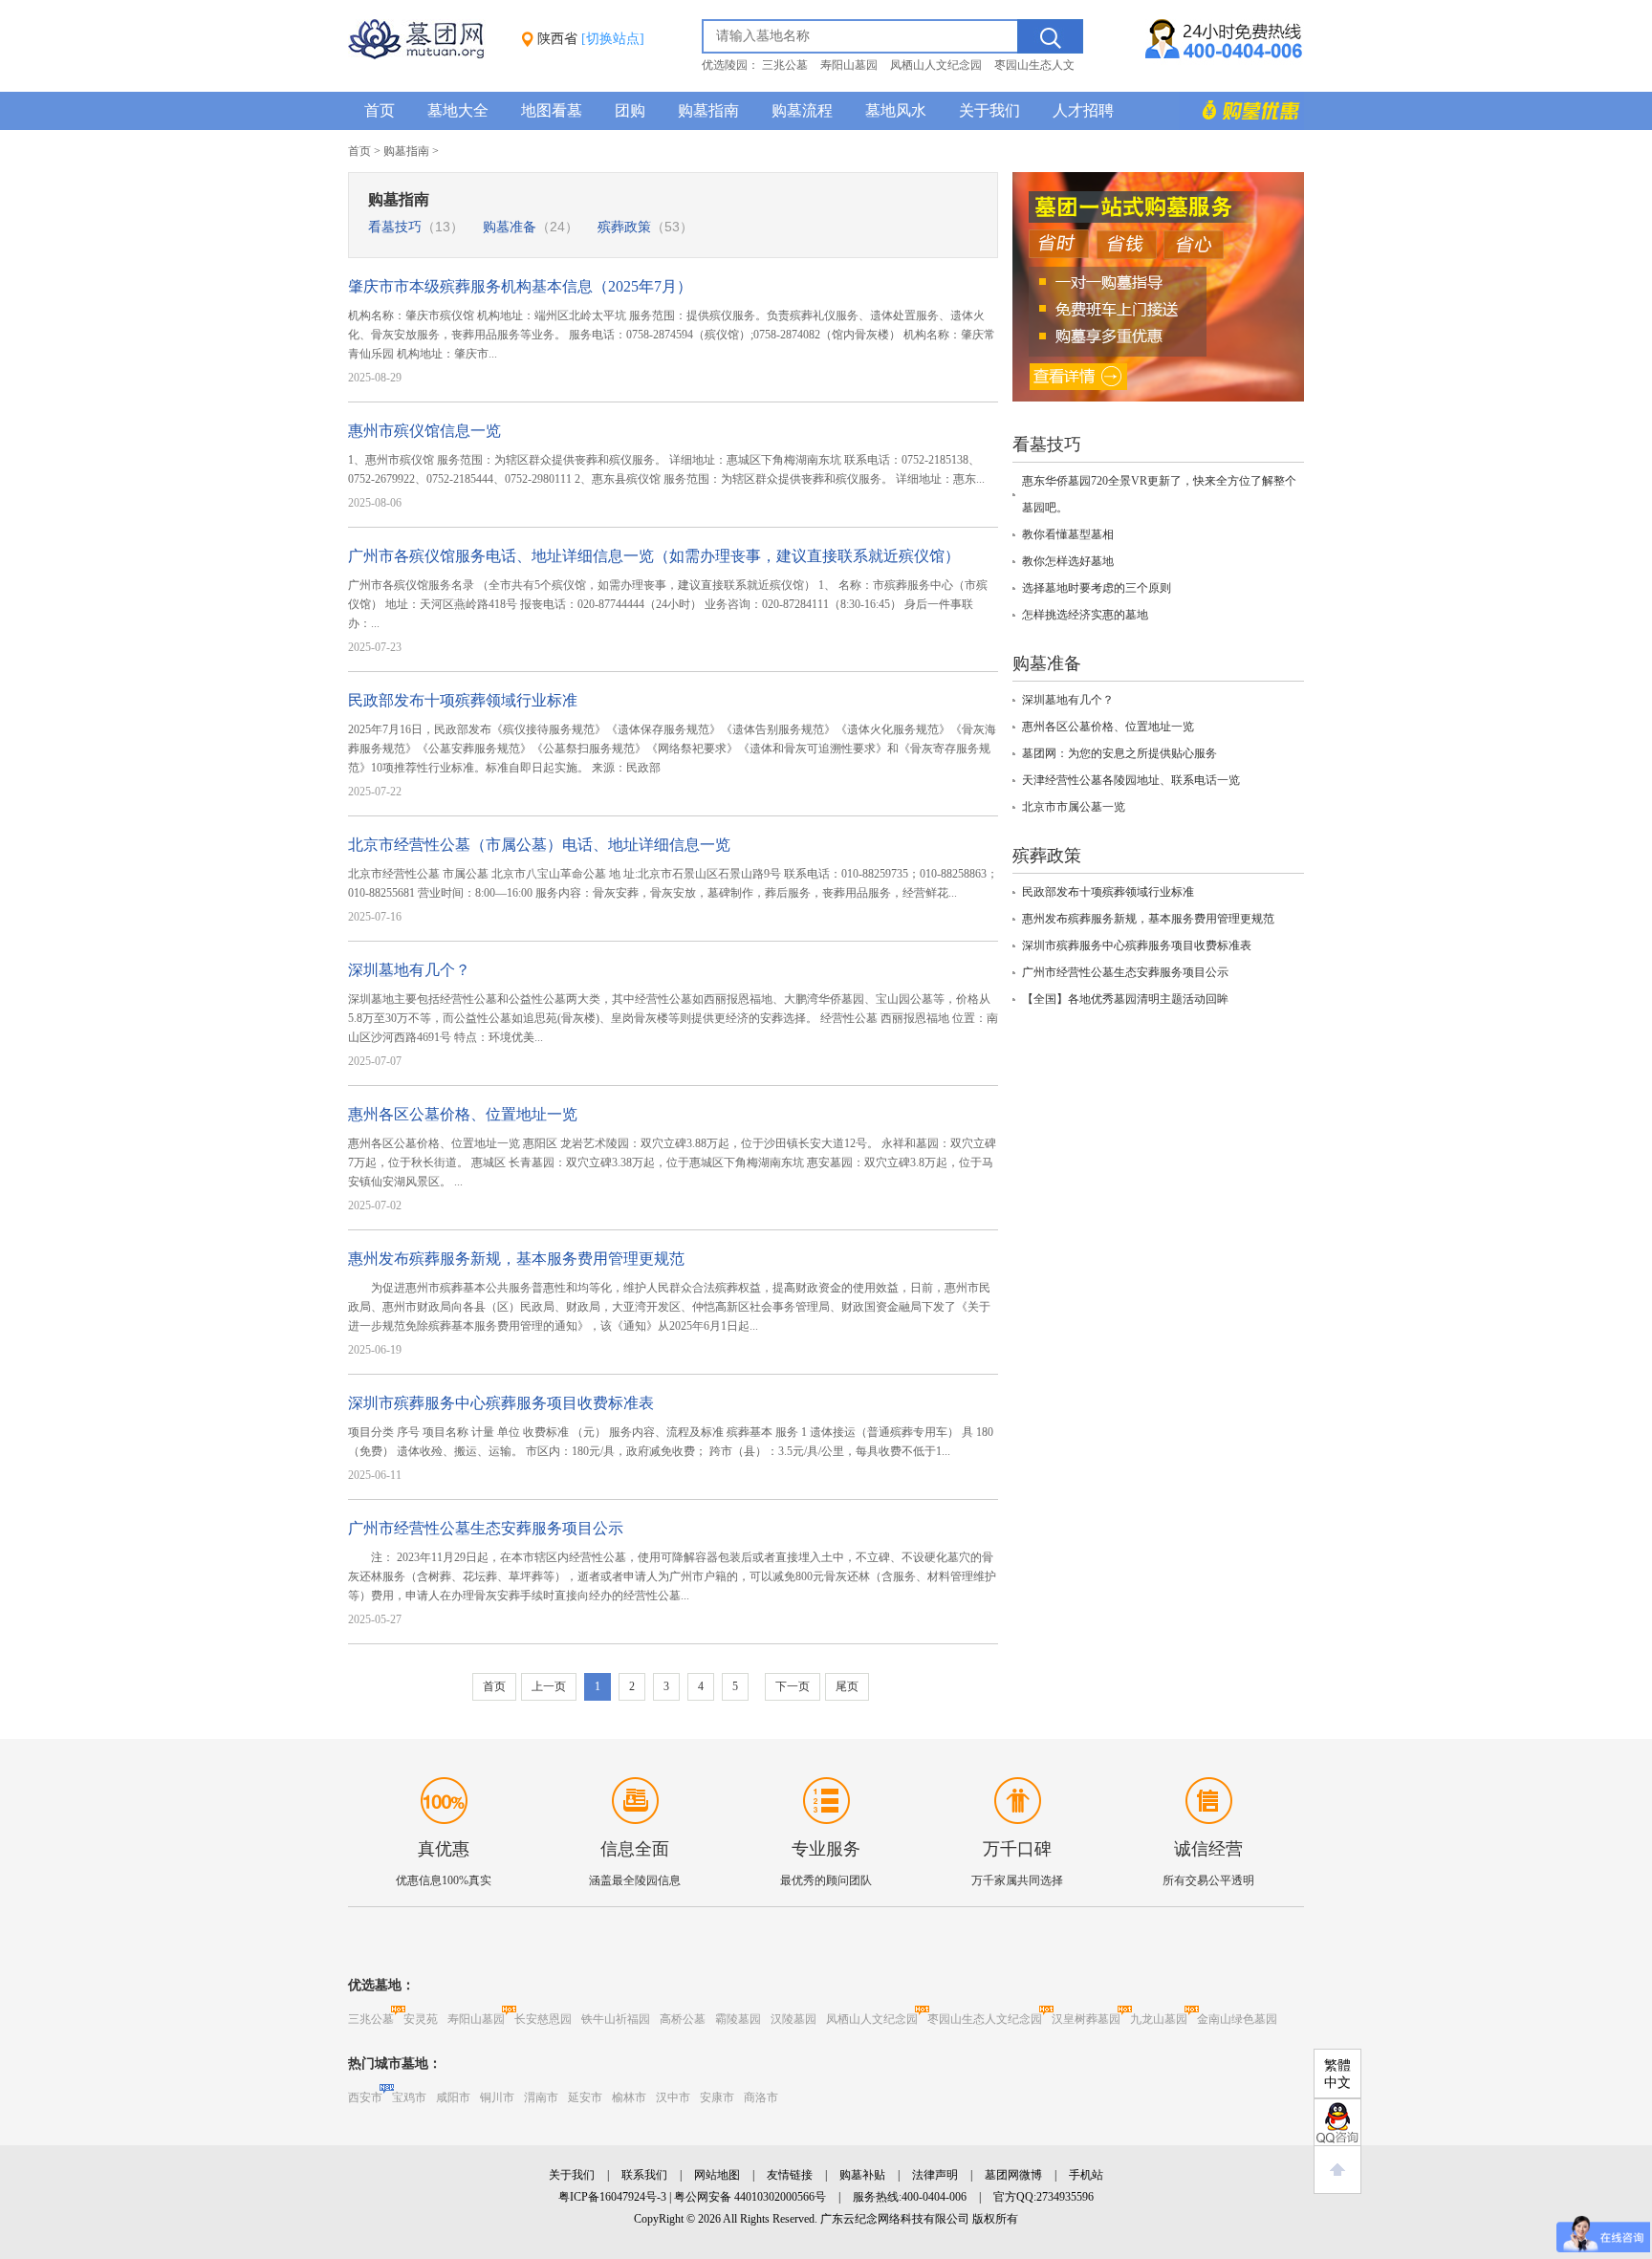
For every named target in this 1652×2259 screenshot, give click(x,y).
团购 (630, 110)
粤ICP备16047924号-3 (612, 2197)
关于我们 (989, 110)
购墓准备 (531, 227)
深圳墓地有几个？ (409, 970)
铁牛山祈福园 (616, 2019)
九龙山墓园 (1159, 2019)
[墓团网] (425, 55)
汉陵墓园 (793, 2019)
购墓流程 (802, 110)
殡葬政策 (645, 227)
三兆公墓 (785, 65)
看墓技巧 (416, 227)
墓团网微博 (1013, 2175)
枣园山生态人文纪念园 (985, 2019)
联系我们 (644, 2175)
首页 (380, 110)
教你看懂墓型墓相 (1068, 534)
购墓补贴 (862, 2175)
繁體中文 (1337, 2074)
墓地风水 (896, 110)
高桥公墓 (683, 2019)
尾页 (847, 1686)
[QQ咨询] (1337, 2122)
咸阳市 (453, 2097)
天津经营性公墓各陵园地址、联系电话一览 (1131, 780)
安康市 (717, 2097)
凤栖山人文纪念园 (936, 65)
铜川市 (497, 2097)
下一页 (793, 1686)
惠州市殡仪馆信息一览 (424, 431)
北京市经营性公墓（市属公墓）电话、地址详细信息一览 (539, 845)
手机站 (1086, 2175)
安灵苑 (421, 2019)
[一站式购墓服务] (1158, 398)
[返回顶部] (1337, 2170)
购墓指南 (708, 110)
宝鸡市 (409, 2097)
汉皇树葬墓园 (1086, 2019)
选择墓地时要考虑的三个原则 (1097, 588)
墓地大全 (458, 110)
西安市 (365, 2097)
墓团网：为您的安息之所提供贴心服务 (1119, 753)
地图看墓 (552, 110)
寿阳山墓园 (849, 65)
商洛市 (761, 2097)
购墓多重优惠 (1242, 111)
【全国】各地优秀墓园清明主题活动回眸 (1125, 999)
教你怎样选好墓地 (1068, 561)
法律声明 (935, 2175)
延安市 (585, 2097)
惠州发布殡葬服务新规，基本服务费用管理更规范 (516, 1259)
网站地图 (717, 2175)
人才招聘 (1083, 110)
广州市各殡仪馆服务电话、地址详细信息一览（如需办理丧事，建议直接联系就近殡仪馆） (654, 556)
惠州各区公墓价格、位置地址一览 (463, 1114)
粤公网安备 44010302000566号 (750, 2197)
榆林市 (629, 2097)
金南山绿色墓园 (1237, 2019)
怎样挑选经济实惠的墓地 (1085, 615)
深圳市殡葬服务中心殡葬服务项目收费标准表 (501, 1403)
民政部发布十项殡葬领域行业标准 (463, 700)
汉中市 (673, 2097)
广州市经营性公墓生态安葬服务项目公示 (486, 1528)
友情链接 (790, 2175)
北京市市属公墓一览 (1074, 807)
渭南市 (541, 2097)
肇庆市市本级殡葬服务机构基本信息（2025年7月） (520, 286)
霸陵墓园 (738, 2019)
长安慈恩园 (543, 2019)
